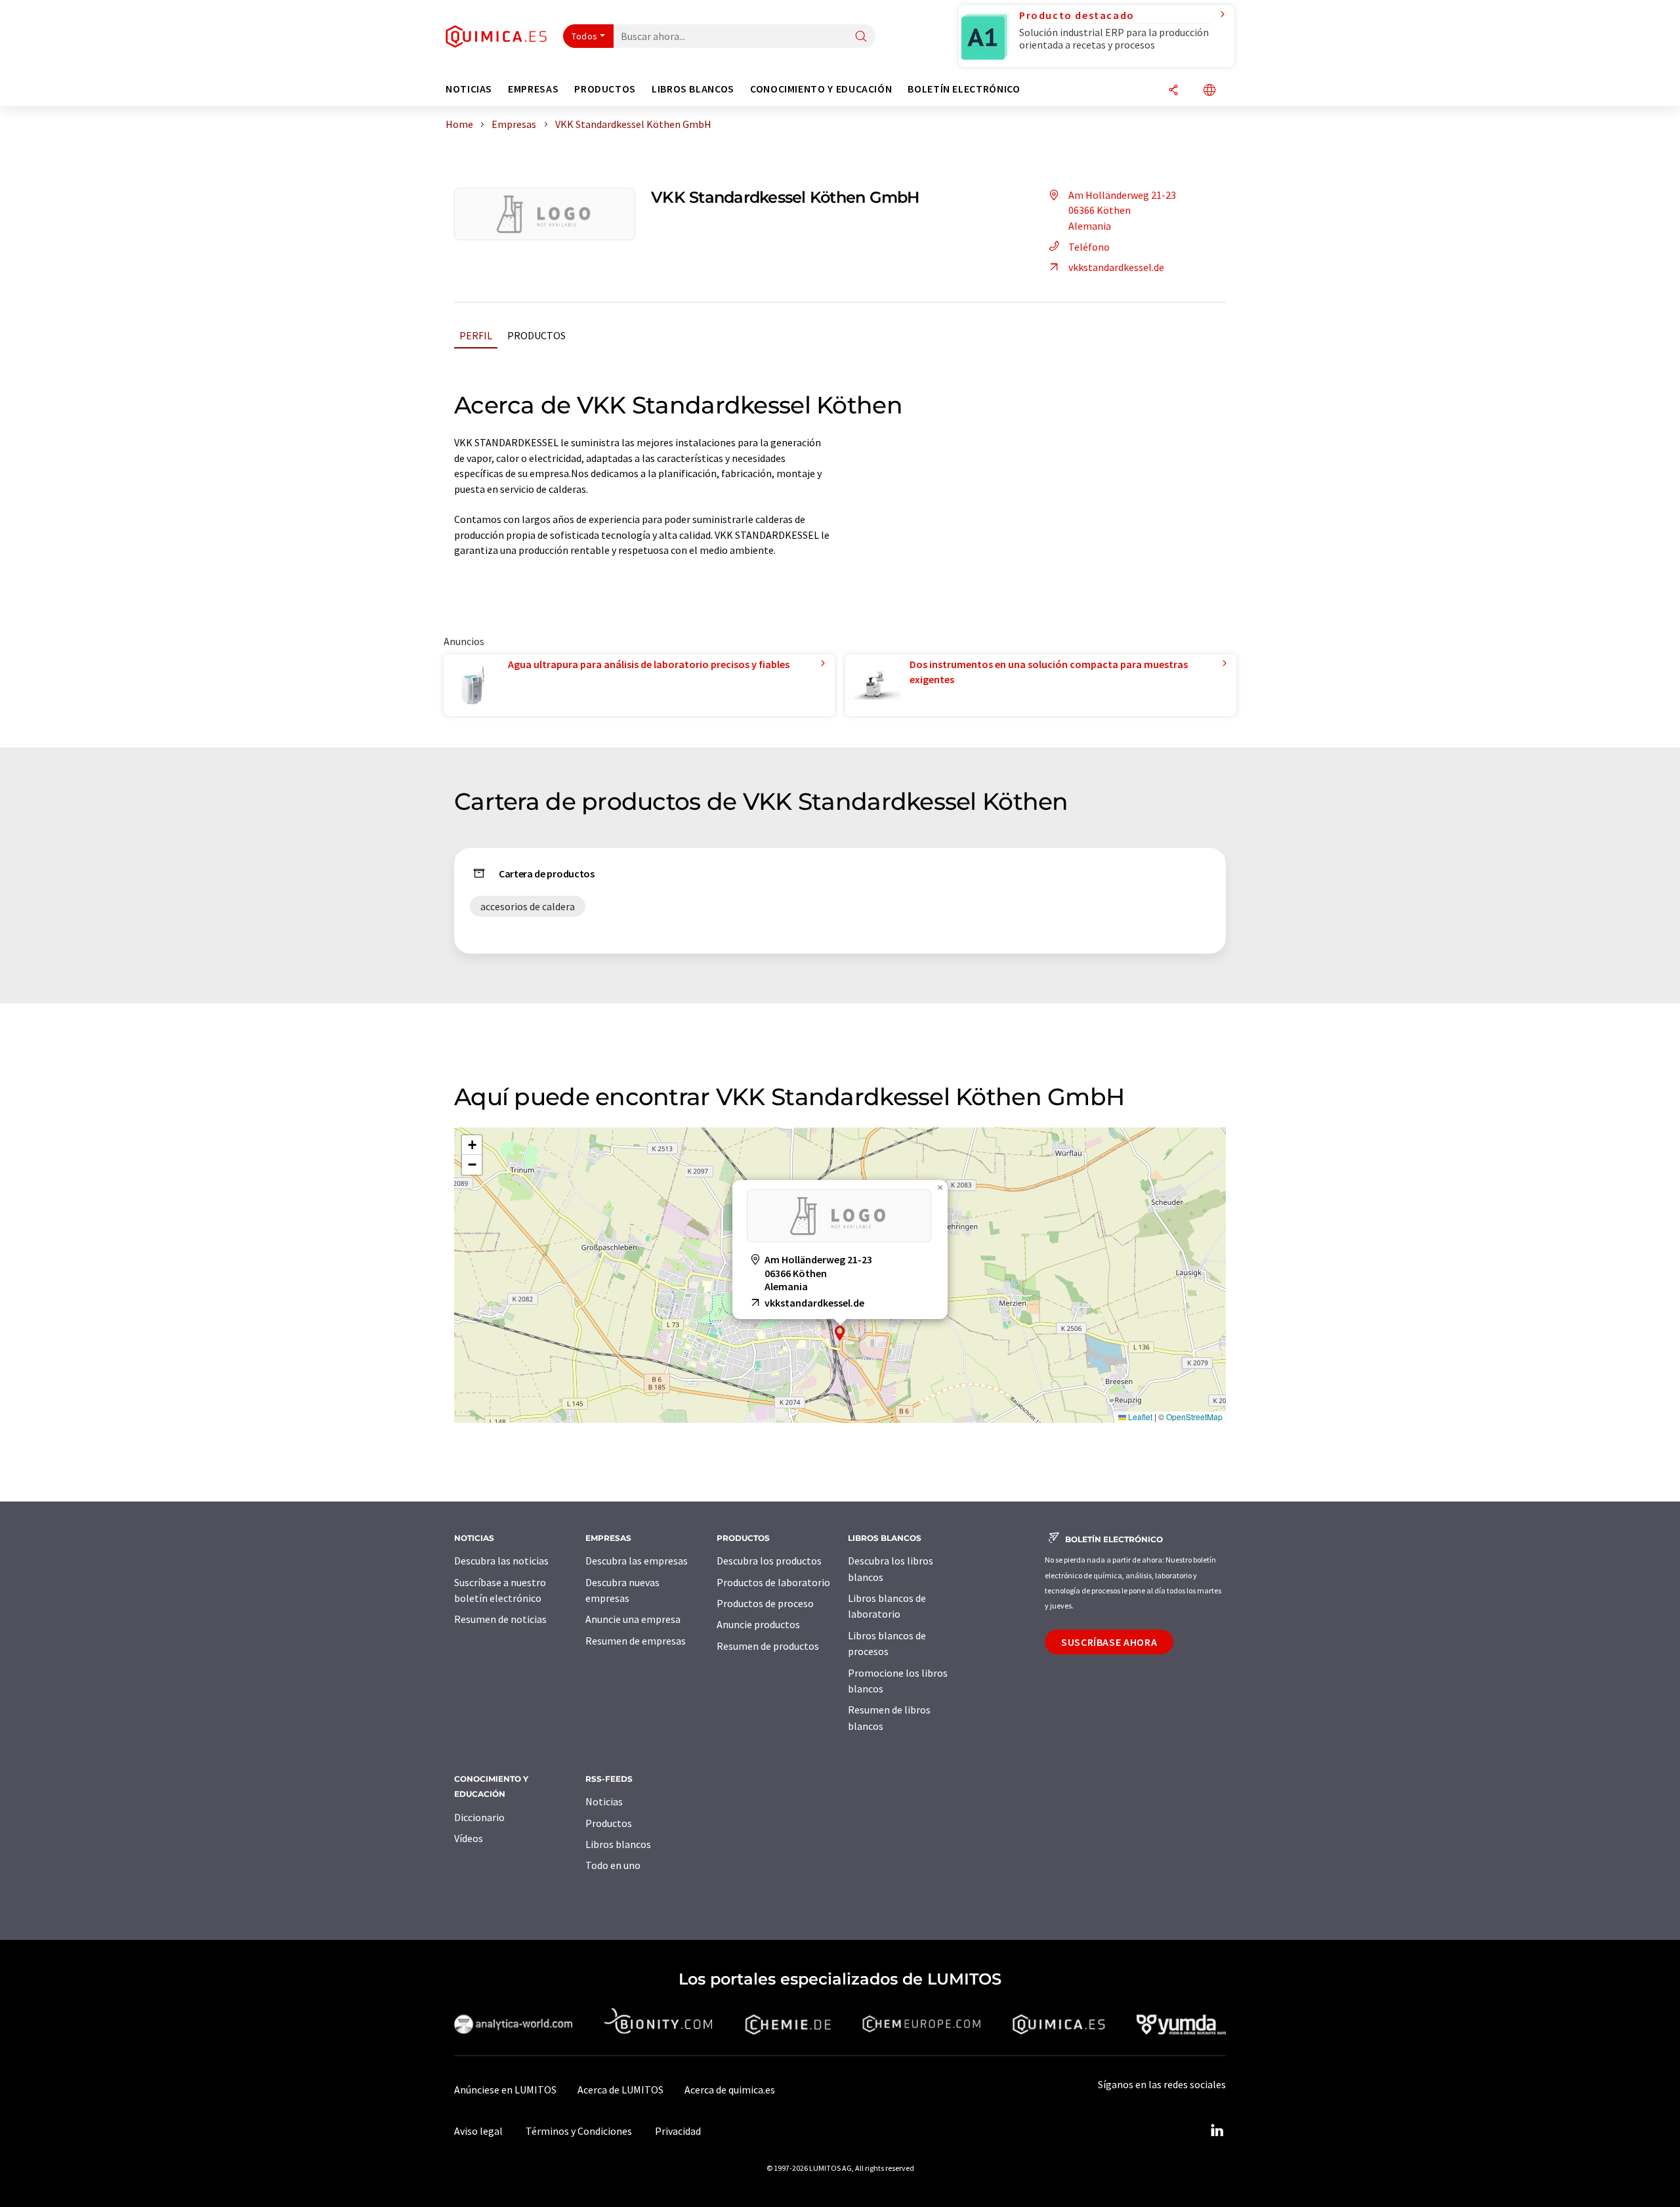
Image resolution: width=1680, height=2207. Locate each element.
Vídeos (469, 1838)
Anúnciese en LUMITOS (505, 2090)
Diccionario (479, 1817)
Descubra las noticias (501, 1561)
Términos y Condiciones (579, 2131)
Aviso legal (478, 2131)
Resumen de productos (768, 1646)
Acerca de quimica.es (730, 2090)
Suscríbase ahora (1109, 1642)
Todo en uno (613, 1865)
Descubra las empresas (637, 1561)
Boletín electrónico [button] (964, 89)
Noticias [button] (469, 89)
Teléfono (1089, 247)
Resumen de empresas (636, 1641)
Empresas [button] (533, 89)
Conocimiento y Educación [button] (821, 89)
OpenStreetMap (1194, 1417)
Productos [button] (605, 89)
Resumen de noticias (500, 1619)
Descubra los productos (769, 1561)
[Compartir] (1173, 91)
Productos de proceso (765, 1603)
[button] (840, 1333)
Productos (536, 335)
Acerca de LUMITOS (620, 2090)
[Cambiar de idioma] (1209, 91)
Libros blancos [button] (693, 89)
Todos (585, 36)
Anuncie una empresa (633, 1619)
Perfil (476, 335)
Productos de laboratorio (773, 1582)
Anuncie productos (758, 1624)
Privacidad (678, 2131)
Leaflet (1139, 1417)
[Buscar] (861, 37)
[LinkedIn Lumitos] (1217, 2131)
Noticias (604, 1801)
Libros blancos (618, 1844)
